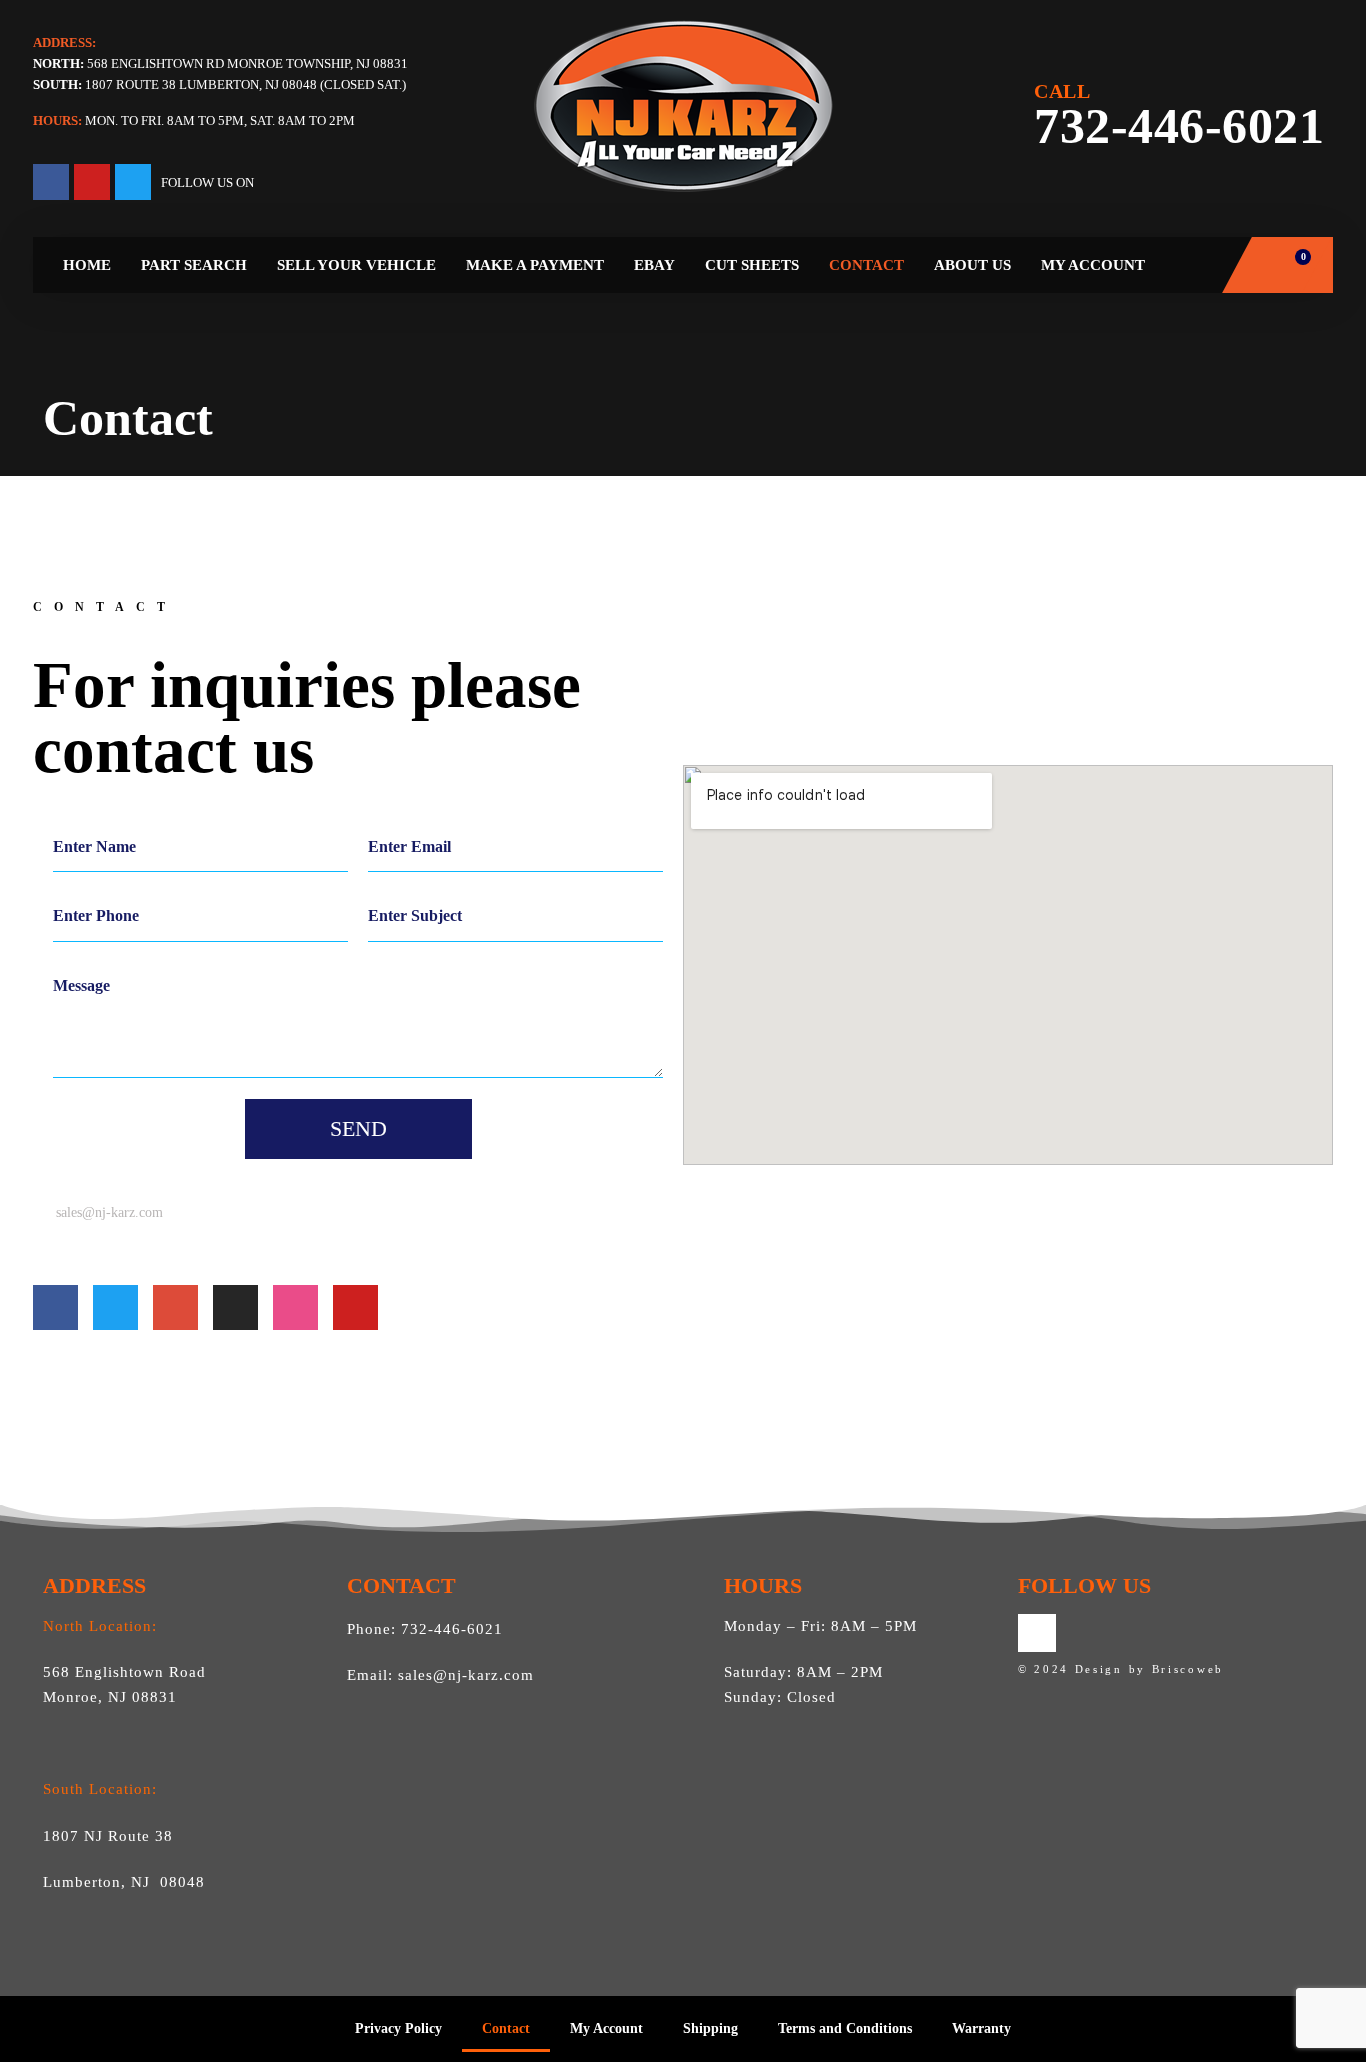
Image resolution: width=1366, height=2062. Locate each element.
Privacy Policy (398, 2028)
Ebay (654, 265)
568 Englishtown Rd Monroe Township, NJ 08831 (220, 63)
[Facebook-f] (51, 182)
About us (972, 265)
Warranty (981, 2028)
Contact (866, 265)
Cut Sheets (752, 265)
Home (87, 265)
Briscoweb (1188, 1669)
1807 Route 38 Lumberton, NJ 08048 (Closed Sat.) (245, 84)
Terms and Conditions (845, 2028)
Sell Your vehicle (356, 265)
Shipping (710, 2028)
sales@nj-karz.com (466, 1675)
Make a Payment (535, 265)
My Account (1093, 265)
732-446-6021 (1179, 117)
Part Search (194, 265)
